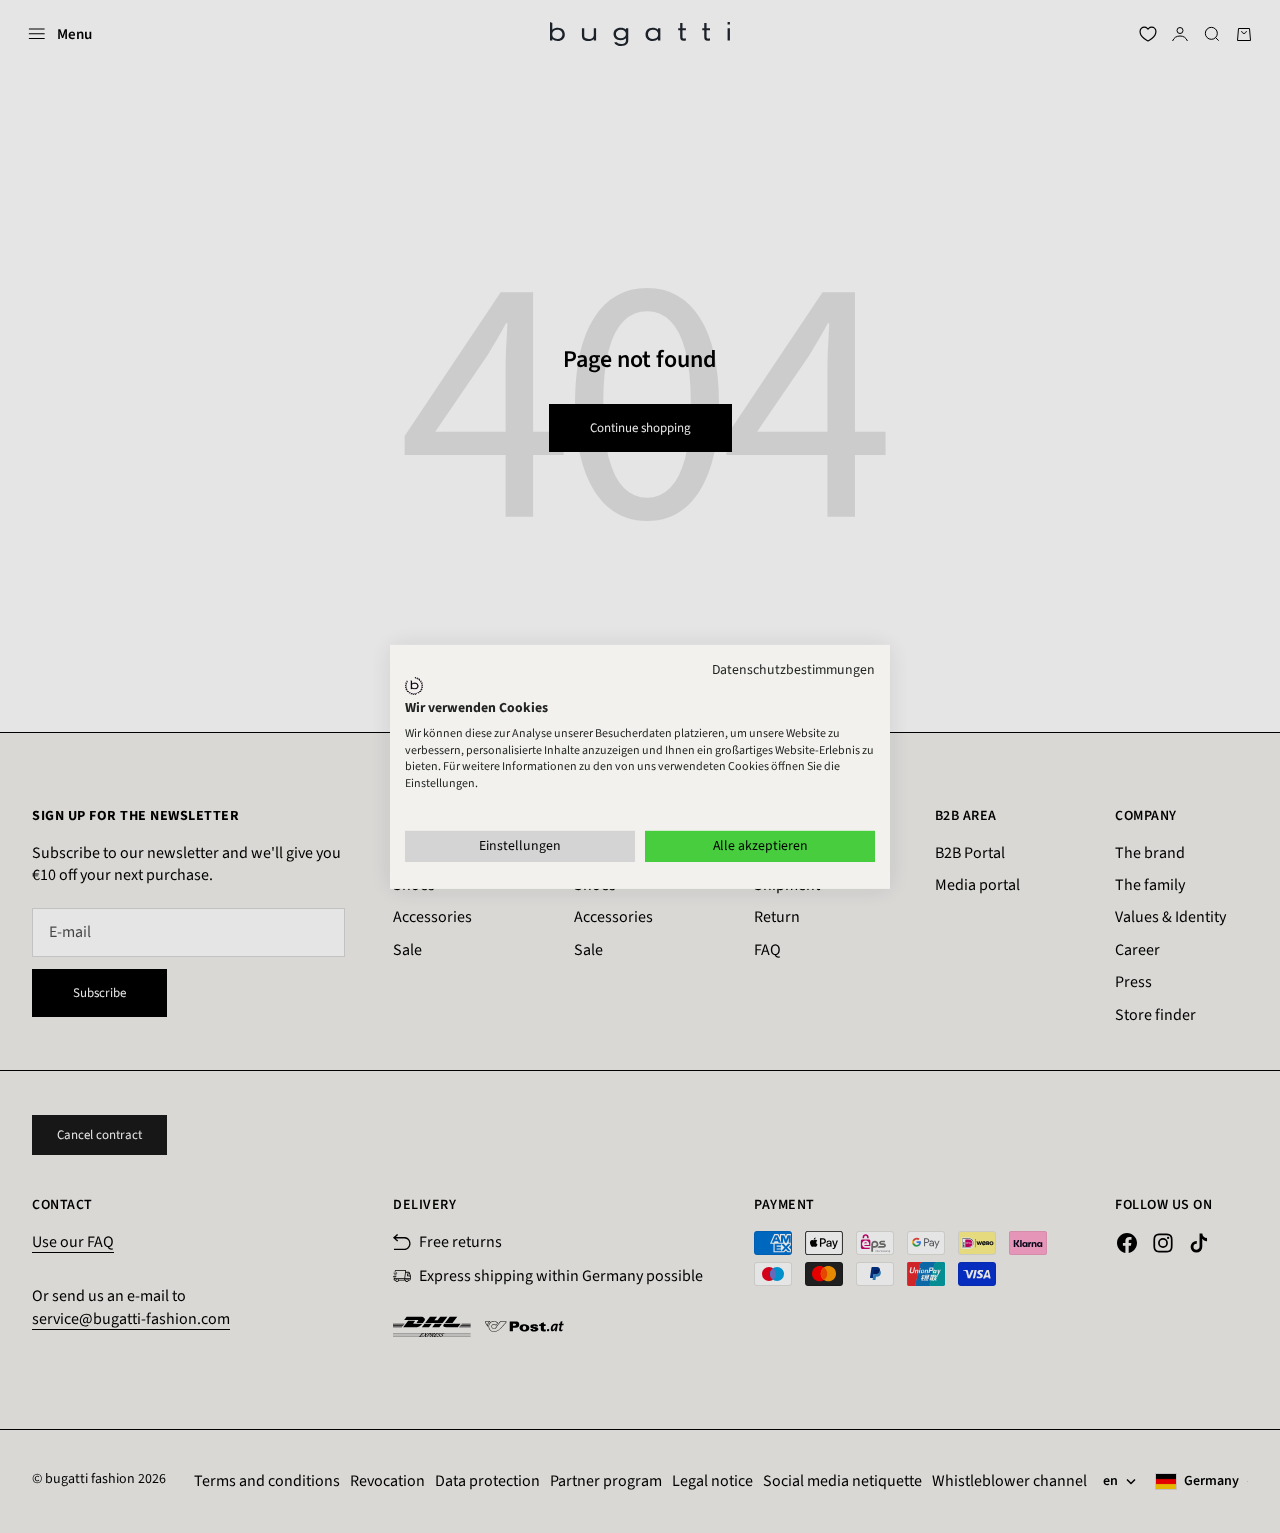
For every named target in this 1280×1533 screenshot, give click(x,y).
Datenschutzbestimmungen (793, 669)
